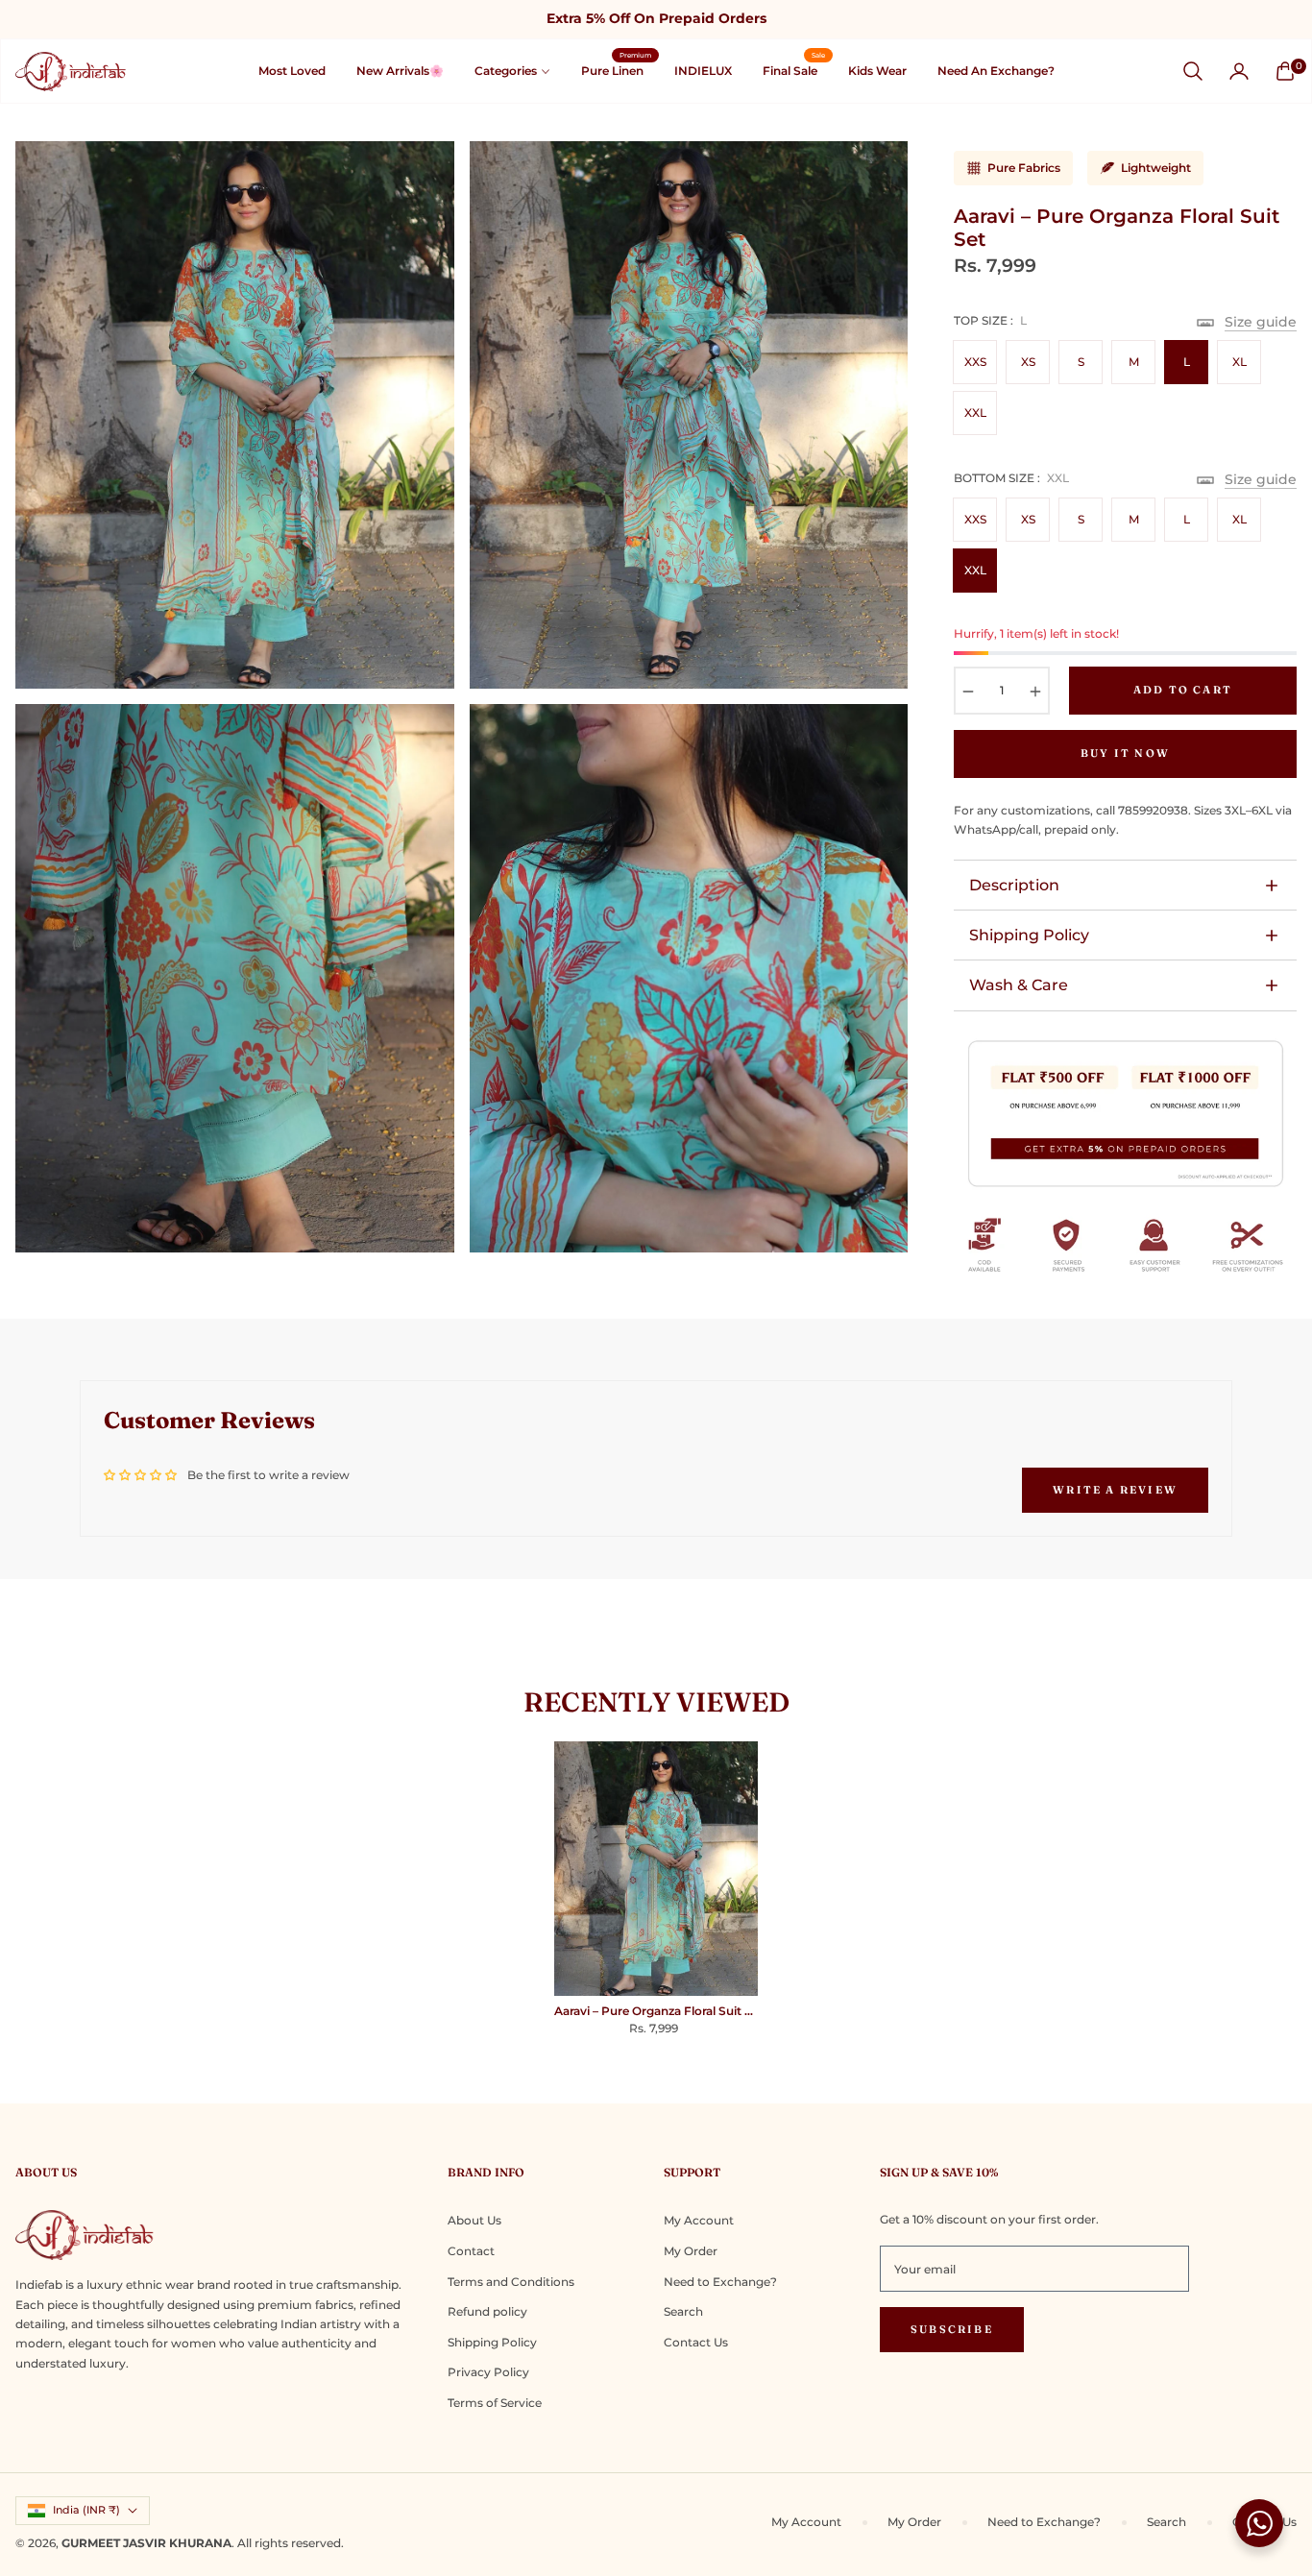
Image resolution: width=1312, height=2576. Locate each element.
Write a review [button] (1115, 1490)
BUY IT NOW (1125, 753)
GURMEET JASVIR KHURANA (146, 2543)
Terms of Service (495, 2403)
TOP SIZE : (990, 320)
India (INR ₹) (86, 2510)
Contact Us (696, 2342)
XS (1028, 362)
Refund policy (487, 2311)
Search (683, 2311)
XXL (975, 413)
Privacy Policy (488, 2372)
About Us (474, 2220)
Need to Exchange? (720, 2282)
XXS (975, 362)
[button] (1193, 71)
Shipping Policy (1029, 935)
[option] (235, 415)
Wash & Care (1019, 985)
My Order (691, 2251)
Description (1014, 885)
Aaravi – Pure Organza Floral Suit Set (656, 2011)
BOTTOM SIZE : (1011, 478)
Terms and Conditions (511, 2282)
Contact (471, 2251)
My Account (699, 2220)
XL (1239, 362)
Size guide (1261, 322)
